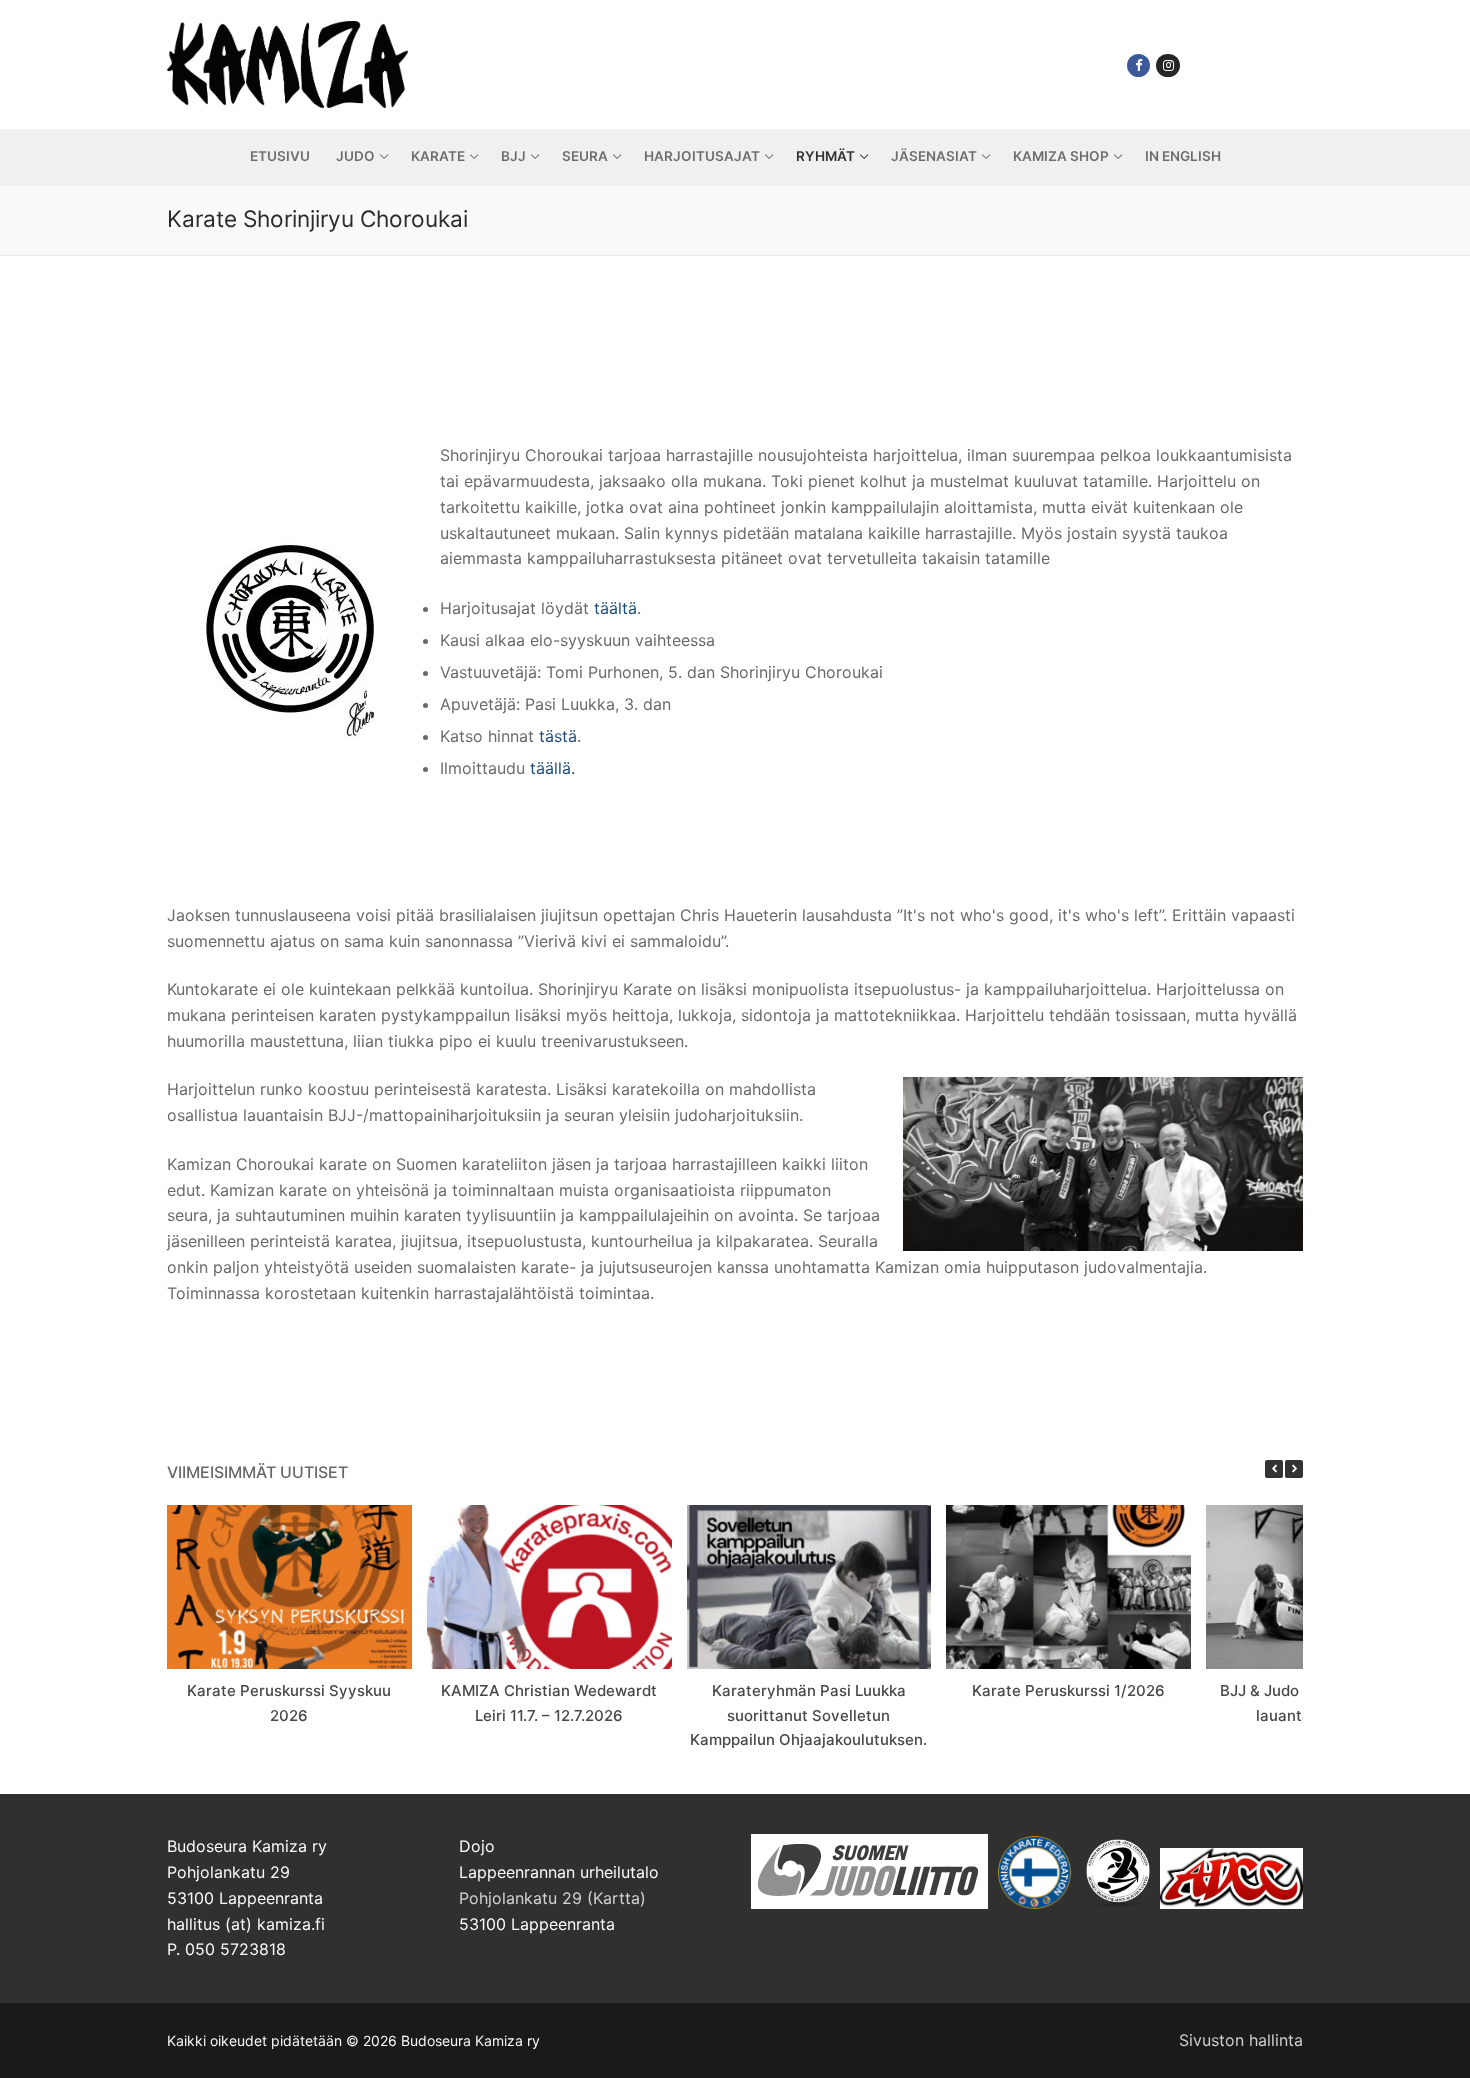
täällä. (552, 768)
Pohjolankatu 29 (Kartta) (552, 1898)
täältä (615, 608)
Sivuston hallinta (1241, 2040)
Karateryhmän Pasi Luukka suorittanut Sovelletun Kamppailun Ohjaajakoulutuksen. (808, 1715)
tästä (558, 736)
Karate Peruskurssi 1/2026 (1068, 1690)
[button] (1294, 1469)
